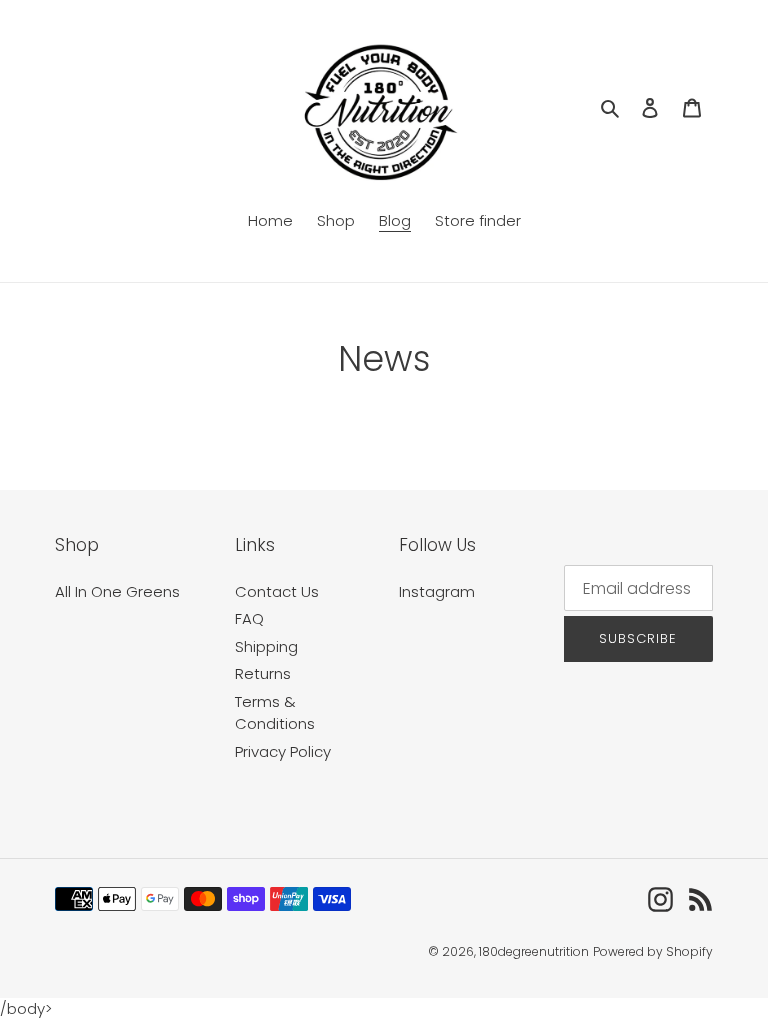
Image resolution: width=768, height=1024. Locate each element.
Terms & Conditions (275, 713)
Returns (263, 673)
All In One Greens (117, 591)
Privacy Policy (283, 751)
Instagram (437, 591)
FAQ (249, 618)
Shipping (266, 646)
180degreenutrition (534, 951)
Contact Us (277, 591)
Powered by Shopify (653, 951)
